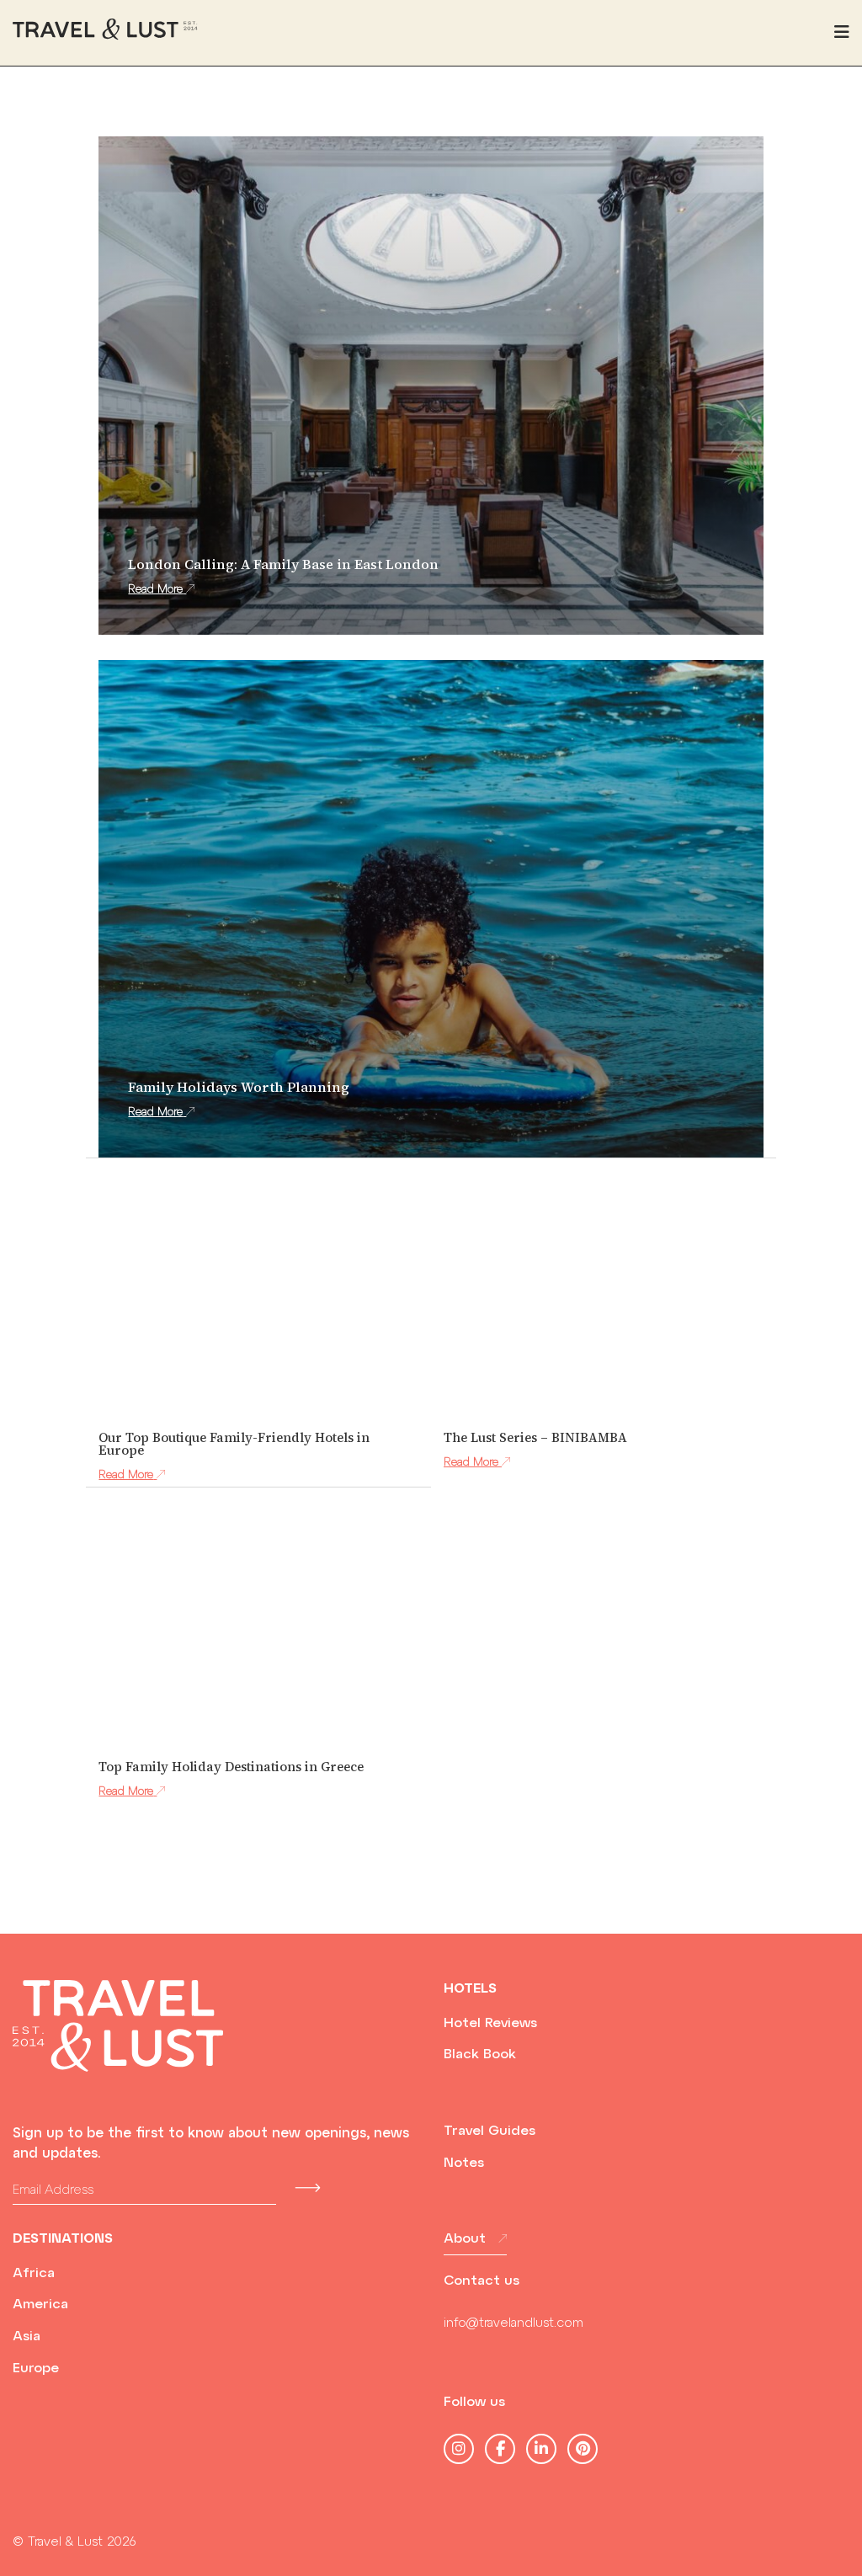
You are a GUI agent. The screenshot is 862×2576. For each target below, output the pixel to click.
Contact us (482, 2281)
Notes (464, 2164)
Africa (34, 2274)
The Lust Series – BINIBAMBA (535, 1437)
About (465, 2239)
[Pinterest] (583, 2449)
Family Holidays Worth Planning (239, 1087)
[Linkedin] (541, 2449)
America (40, 2305)
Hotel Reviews (490, 2024)
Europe (36, 2369)
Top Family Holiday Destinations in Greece (231, 1767)
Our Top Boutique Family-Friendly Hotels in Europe (234, 1444)
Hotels (470, 1989)
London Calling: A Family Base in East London (283, 564)
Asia (27, 2337)
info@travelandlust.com (513, 2324)
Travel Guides (490, 2132)
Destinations (63, 2239)
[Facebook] (500, 2449)
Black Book (480, 2055)
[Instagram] (459, 2449)
